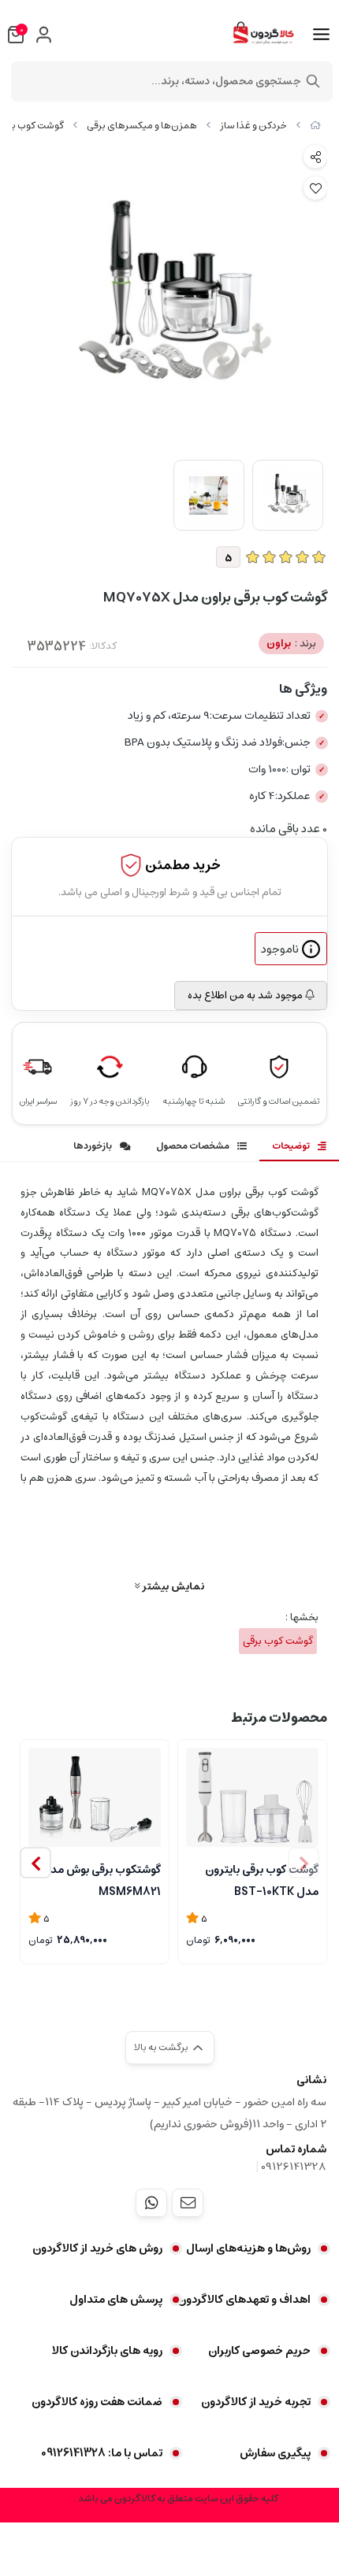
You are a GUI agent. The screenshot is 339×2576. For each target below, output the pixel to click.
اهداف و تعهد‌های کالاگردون (244, 2300)
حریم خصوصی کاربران (259, 2351)
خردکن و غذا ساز (253, 126)
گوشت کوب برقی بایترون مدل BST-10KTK (262, 1879)
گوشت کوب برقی (278, 1641)
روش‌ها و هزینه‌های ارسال (248, 2248)
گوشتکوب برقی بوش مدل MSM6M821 (101, 1879)
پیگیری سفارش (275, 2453)
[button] (35, 1863)
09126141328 (294, 2167)
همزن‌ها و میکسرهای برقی (142, 126)
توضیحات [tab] (291, 1146)
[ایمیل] (188, 2203)
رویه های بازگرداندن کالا (107, 2351)
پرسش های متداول (116, 2300)
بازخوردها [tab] (93, 1146)
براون (291, 644)
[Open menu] (321, 35)
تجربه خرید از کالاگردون (256, 2402)
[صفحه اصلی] (315, 126)
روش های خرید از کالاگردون (97, 2248)
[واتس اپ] (151, 2203)
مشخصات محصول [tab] (193, 1146)
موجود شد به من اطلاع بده (246, 996)
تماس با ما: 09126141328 (102, 2453)
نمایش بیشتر (172, 1586)
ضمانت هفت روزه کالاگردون (97, 2402)
